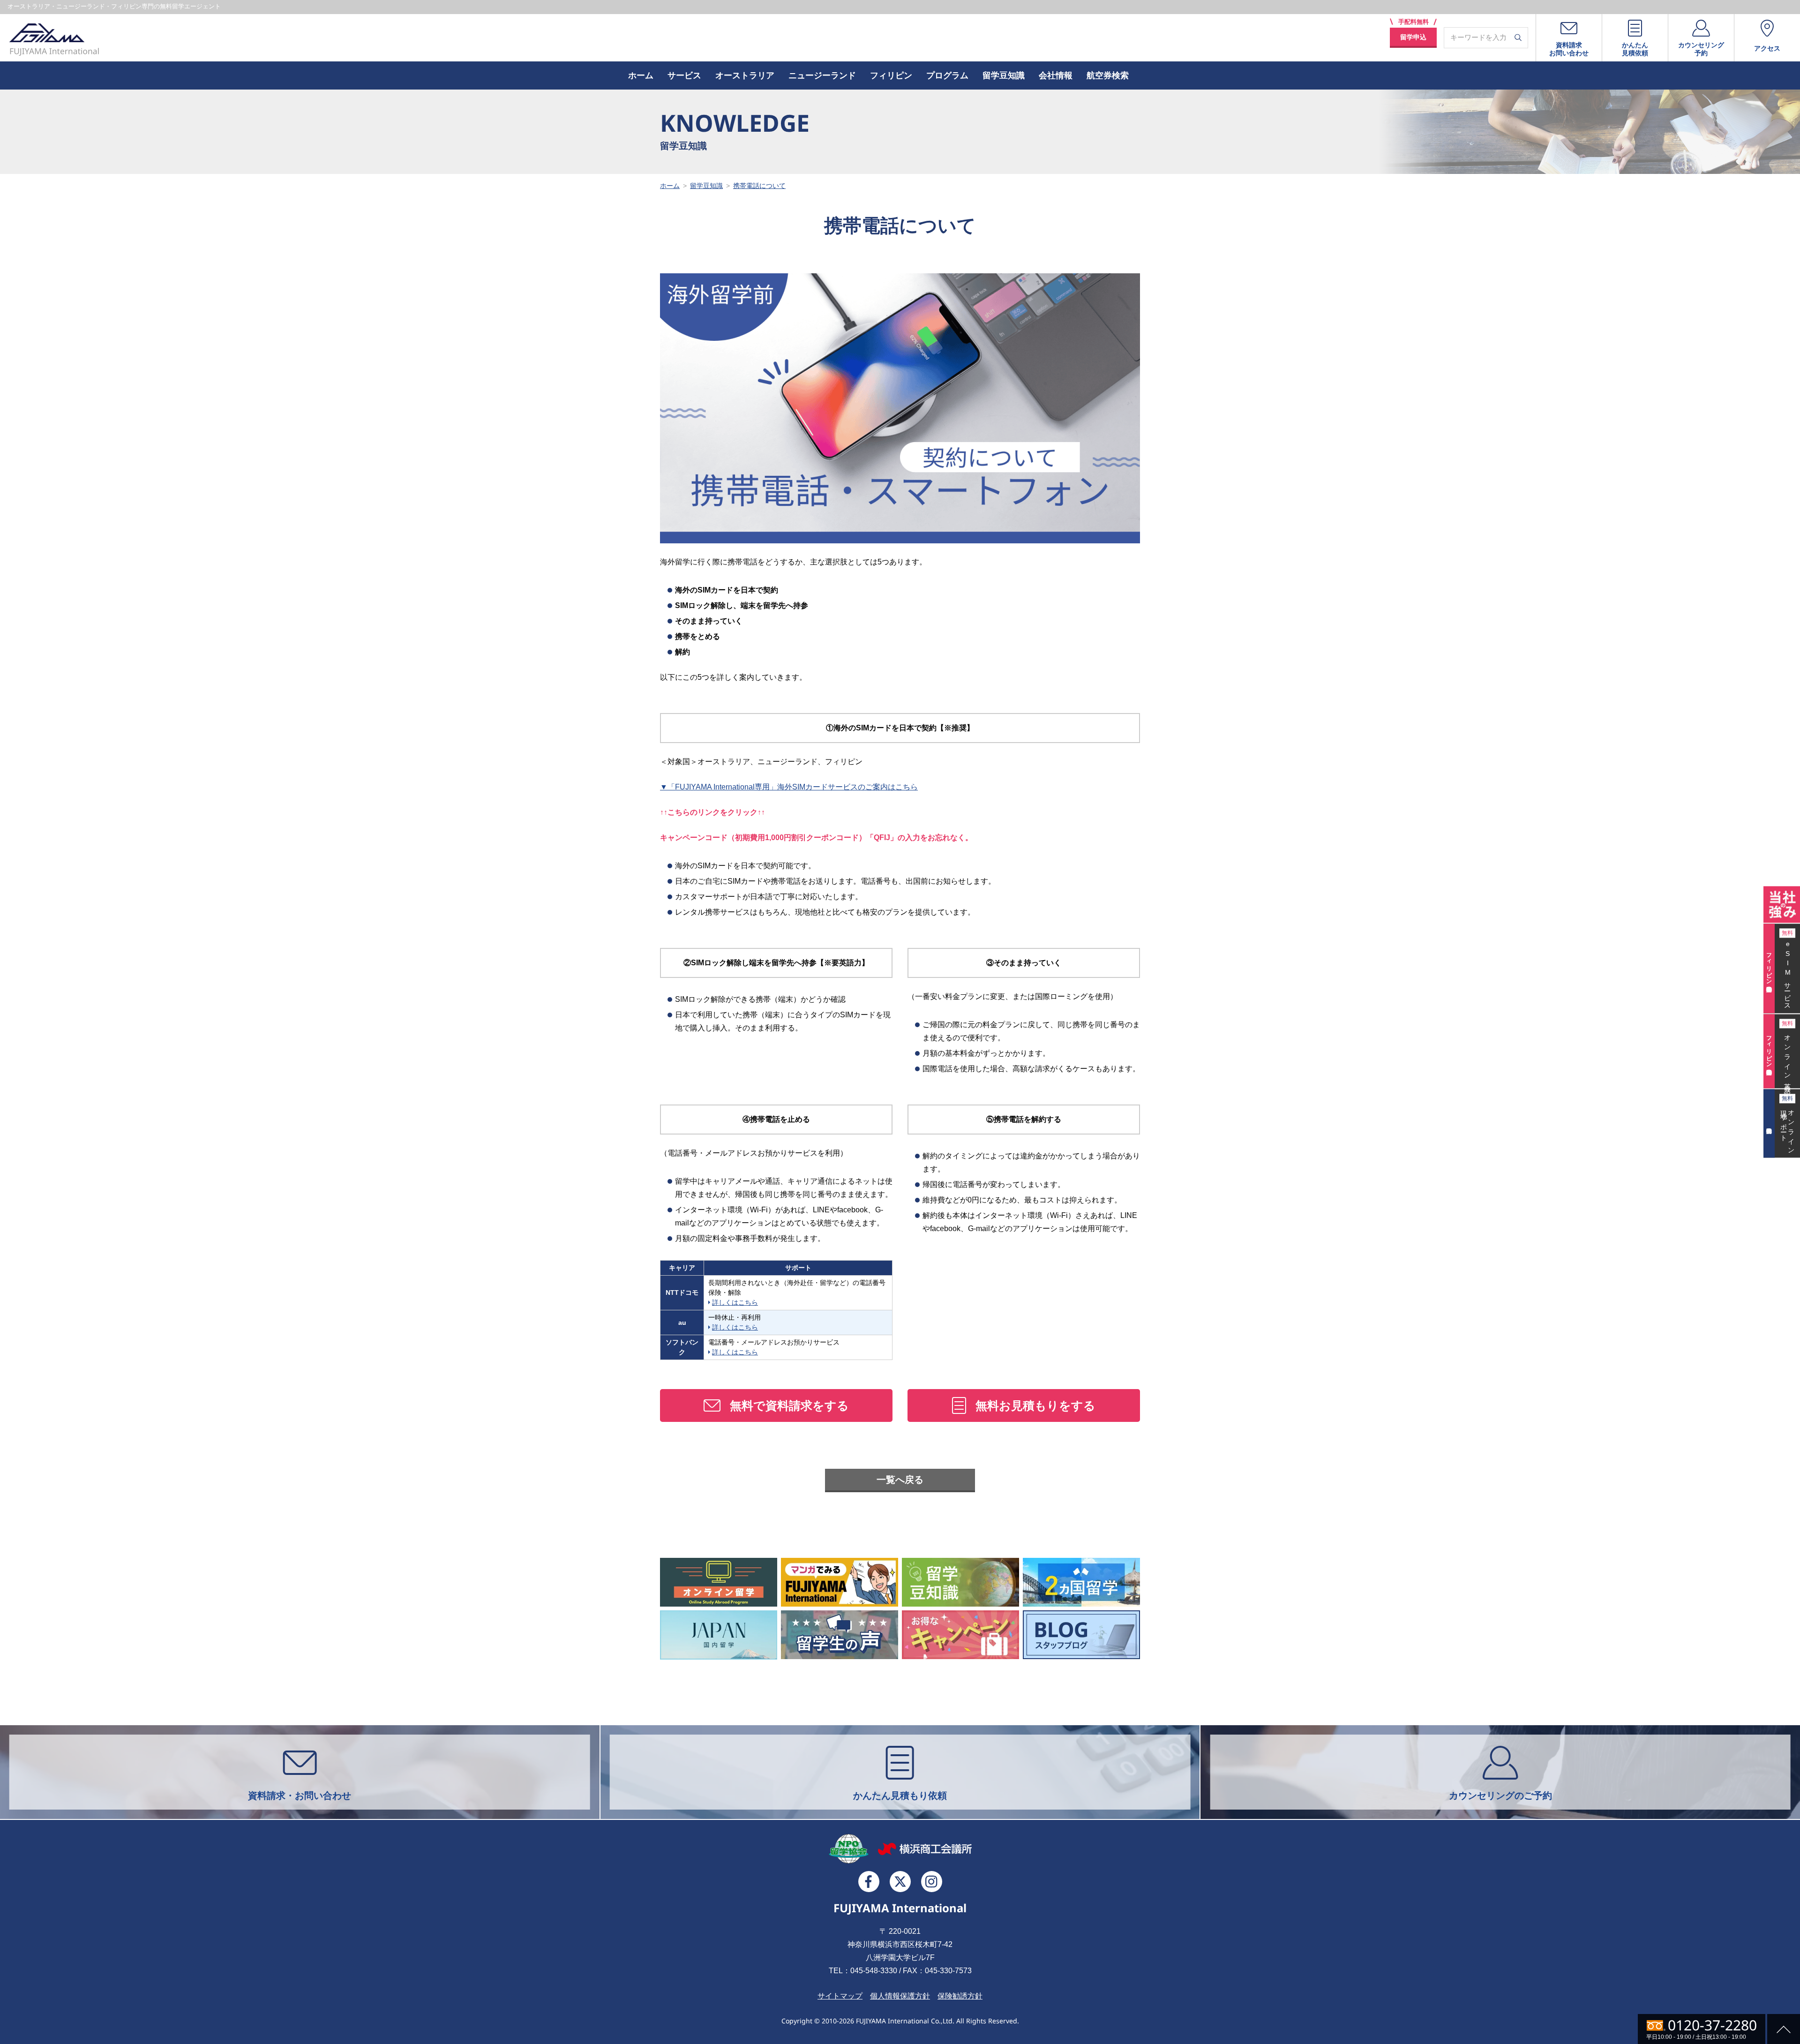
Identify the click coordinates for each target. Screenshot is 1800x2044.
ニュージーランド (822, 75)
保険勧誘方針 (960, 1996)
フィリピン (891, 75)
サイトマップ (840, 1996)
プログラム (947, 75)
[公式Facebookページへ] (869, 1882)
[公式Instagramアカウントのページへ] (932, 1882)
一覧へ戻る (900, 1480)
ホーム (641, 75)
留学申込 (1413, 37)
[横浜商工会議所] (925, 1849)
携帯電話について (759, 186)
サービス (684, 75)
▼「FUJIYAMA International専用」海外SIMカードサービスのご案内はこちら (789, 787)
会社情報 (1056, 75)
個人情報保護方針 (900, 1996)
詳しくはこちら (735, 1302)
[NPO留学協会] (849, 1849)
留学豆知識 (1004, 75)
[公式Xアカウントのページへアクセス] (900, 1882)
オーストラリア (745, 75)
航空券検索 (1108, 75)
